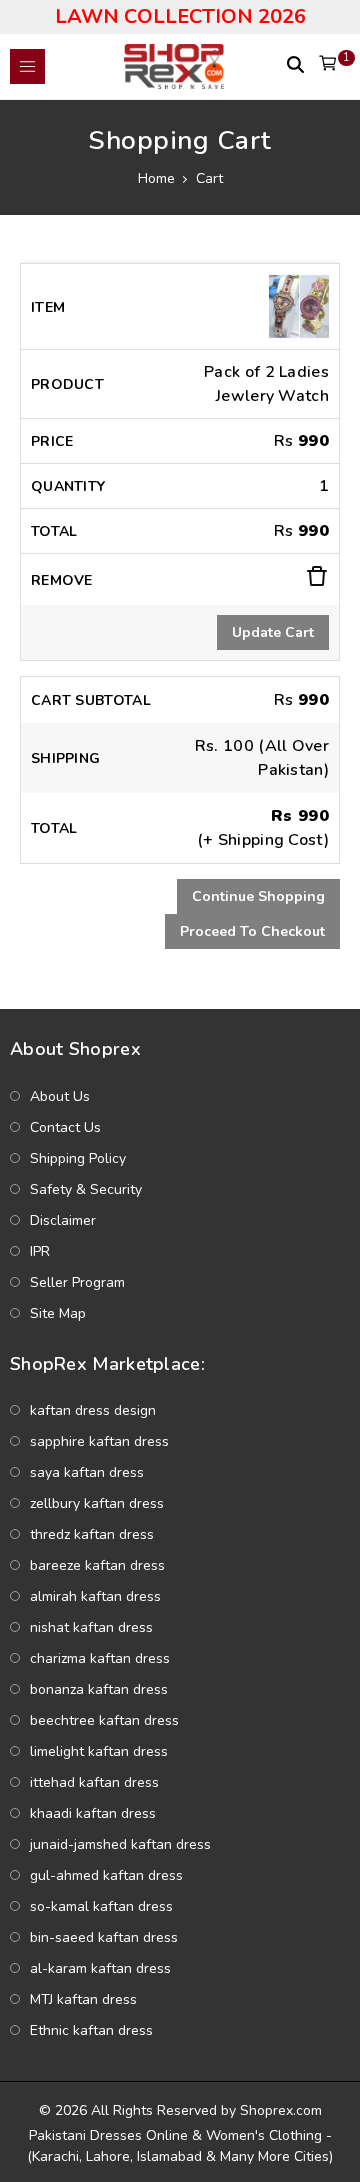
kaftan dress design (93, 1410)
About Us (60, 1096)
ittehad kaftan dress (94, 1782)
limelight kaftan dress (99, 1751)
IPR (40, 1251)
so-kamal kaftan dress (101, 1906)
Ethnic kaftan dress (91, 2030)
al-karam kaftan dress (100, 1968)
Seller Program (77, 1282)
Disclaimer (63, 1220)
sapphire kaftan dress (99, 1441)
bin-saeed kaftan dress (104, 1937)
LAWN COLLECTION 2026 (180, 16)
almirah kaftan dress (95, 1596)
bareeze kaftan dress (97, 1565)
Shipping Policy (78, 1158)
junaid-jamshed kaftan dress (120, 1844)
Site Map (58, 1313)
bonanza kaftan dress (99, 1689)
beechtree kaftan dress (104, 1720)
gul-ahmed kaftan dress (106, 1875)
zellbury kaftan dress (97, 1503)
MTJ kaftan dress (83, 1999)
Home (156, 178)
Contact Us (65, 1127)
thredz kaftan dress (92, 1534)
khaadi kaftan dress (93, 1813)
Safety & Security (86, 1189)
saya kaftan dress (87, 1472)
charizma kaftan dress (100, 1658)
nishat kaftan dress (91, 1627)
